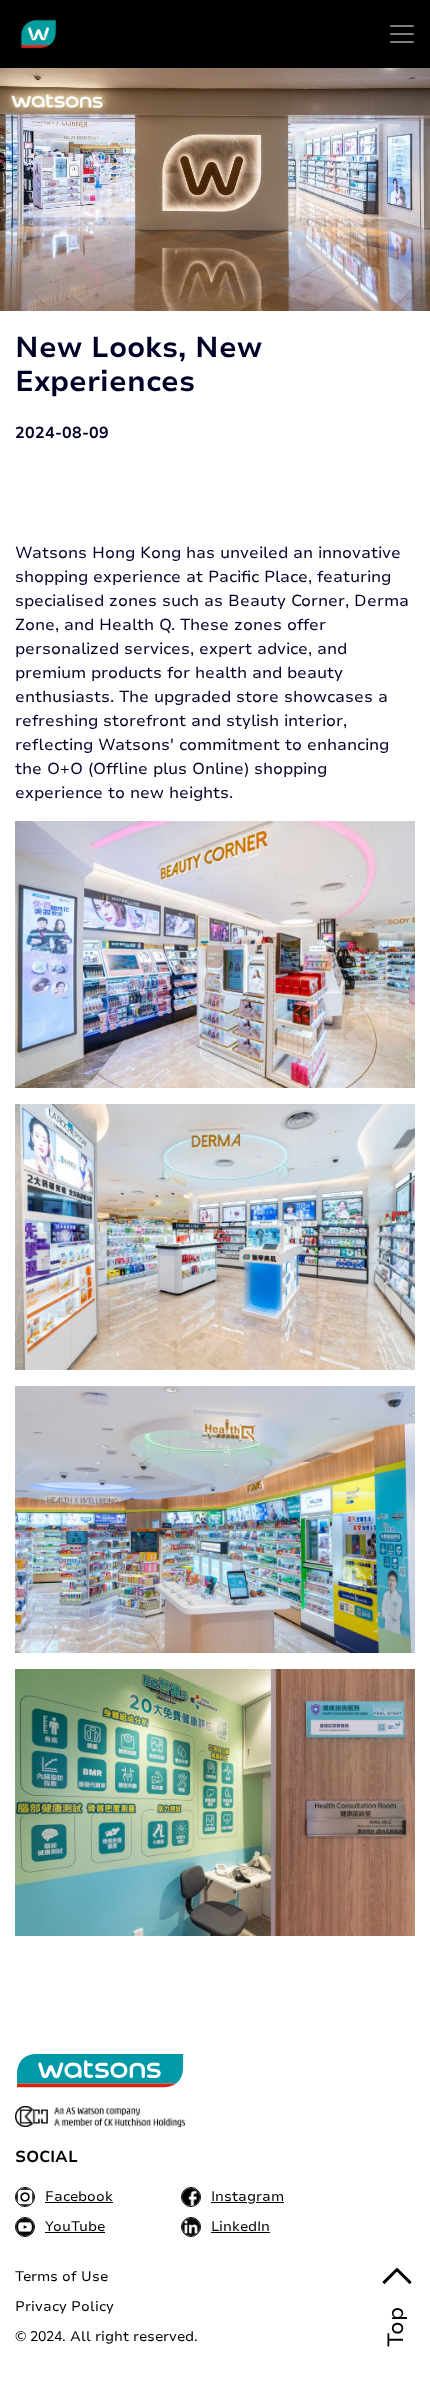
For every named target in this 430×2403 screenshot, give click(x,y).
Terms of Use (61, 2276)
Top (396, 2327)
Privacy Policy (64, 2306)
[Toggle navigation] (402, 34)
